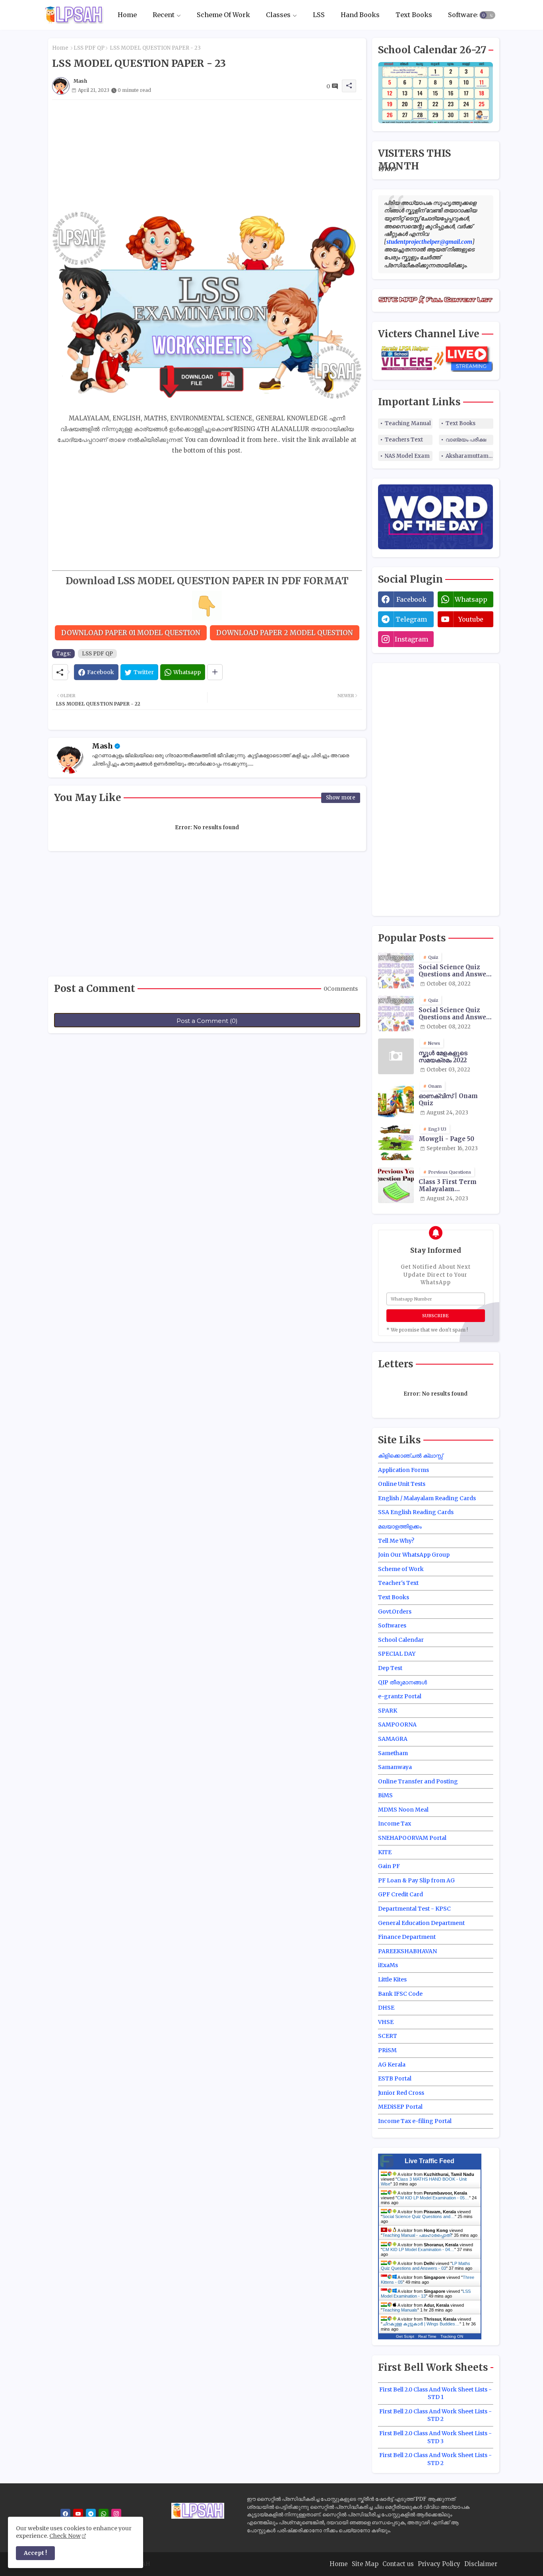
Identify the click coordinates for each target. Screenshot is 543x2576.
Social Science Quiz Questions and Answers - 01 (456, 971)
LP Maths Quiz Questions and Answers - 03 (426, 2266)
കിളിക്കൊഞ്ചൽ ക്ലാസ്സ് (410, 1456)
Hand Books (360, 15)
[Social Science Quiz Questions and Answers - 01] (396, 970)
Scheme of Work (401, 1569)
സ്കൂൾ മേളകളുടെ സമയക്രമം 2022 (443, 1057)
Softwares (464, 15)
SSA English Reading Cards (416, 1512)
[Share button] (215, 672)
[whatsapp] (104, 2514)
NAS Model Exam (407, 456)
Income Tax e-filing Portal (415, 2121)
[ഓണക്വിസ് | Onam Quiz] (396, 1099)
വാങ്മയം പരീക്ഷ (466, 440)
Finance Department (407, 1937)
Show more (341, 798)
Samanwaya (395, 1767)
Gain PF (389, 1866)
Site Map (365, 2564)
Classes (278, 15)
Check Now (65, 2536)
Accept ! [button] (35, 2553)
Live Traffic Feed (430, 2161)
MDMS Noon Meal (403, 1810)
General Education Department (421, 1923)
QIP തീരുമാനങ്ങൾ (402, 1682)
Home (127, 15)
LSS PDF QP (89, 48)
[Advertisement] (207, 156)
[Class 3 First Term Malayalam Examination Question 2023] (396, 1185)
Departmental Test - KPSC (414, 1909)
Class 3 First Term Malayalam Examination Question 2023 (455, 1186)
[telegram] (91, 2514)
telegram (411, 619)
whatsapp (471, 599)
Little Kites (392, 1979)
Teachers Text (404, 440)
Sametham (393, 1753)
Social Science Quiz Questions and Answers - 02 (456, 1014)
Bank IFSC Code (400, 1994)
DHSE (386, 2008)
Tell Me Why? (396, 1541)
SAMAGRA (393, 1739)
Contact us (398, 2564)
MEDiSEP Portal (400, 2107)
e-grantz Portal (400, 1696)
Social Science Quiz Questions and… (419, 2216)
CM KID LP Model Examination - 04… (418, 2249)
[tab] (127, 15)
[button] (487, 15)
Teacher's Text (398, 1583)
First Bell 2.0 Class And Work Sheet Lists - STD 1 (435, 2393)
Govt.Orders (395, 1612)
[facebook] (65, 2514)
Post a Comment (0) (207, 1021)
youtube (471, 619)
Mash (102, 746)
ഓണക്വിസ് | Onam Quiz (448, 1100)
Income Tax (395, 1824)
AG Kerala (392, 2065)
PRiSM (387, 2050)
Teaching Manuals (400, 2310)
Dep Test (390, 1668)
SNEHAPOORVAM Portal (412, 1838)
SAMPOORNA (397, 1724)
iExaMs (388, 1965)
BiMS (385, 1795)
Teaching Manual (408, 423)
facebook (411, 599)
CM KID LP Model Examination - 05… (433, 2198)
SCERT (388, 2036)
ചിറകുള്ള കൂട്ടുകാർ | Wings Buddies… (421, 2324)
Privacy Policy (439, 2564)
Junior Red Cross (401, 2093)
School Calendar (401, 1640)
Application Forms (403, 1470)
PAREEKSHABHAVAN (407, 1951)
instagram (411, 639)
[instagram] (116, 2514)
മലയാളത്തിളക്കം (400, 1526)
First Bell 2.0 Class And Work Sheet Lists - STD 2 (435, 2415)
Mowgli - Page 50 (446, 1139)
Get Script (405, 2336)
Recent (164, 15)
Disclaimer (481, 2564)
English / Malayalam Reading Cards (427, 1498)
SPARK (388, 1711)
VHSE (386, 2022)
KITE (385, 1852)
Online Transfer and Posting (418, 1781)
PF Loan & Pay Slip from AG (416, 1880)
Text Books (414, 15)
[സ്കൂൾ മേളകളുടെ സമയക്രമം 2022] (396, 1056)
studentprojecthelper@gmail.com (429, 242)
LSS (319, 15)
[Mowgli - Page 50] (396, 1142)
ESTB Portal (395, 2078)
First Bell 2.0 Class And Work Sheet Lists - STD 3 (435, 2437)
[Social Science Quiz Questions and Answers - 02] (396, 1013)
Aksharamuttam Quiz (469, 456)
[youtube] (78, 2514)
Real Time (427, 2336)
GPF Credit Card (400, 1894)
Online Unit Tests (402, 1484)
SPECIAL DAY (397, 1654)
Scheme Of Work (223, 15)
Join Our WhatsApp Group (414, 1555)
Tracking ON (452, 2336)
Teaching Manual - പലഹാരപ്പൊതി (417, 2235)
